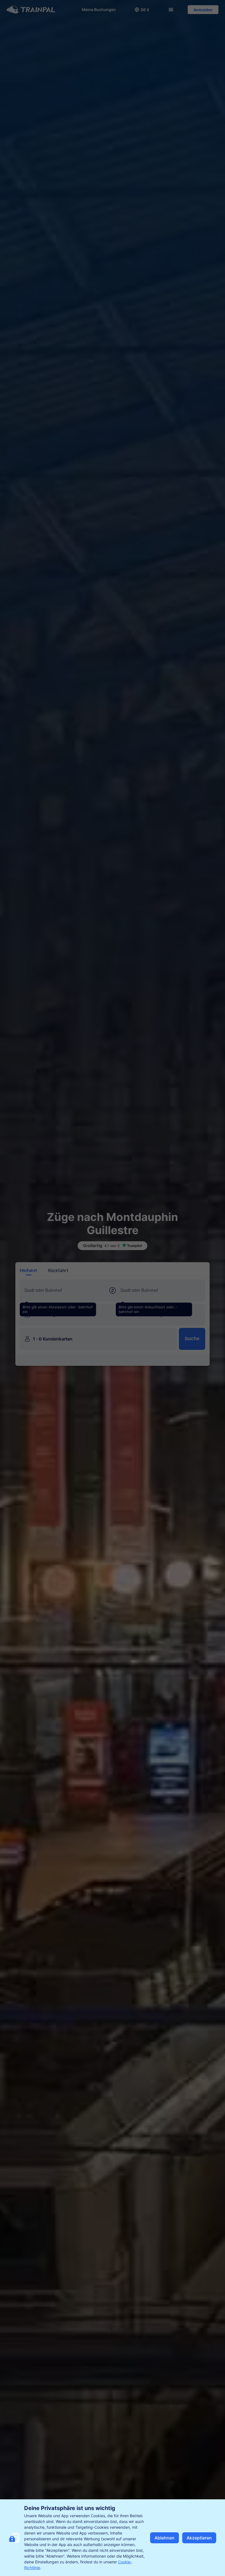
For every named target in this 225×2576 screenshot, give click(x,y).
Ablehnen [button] (164, 2538)
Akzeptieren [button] (199, 2538)
